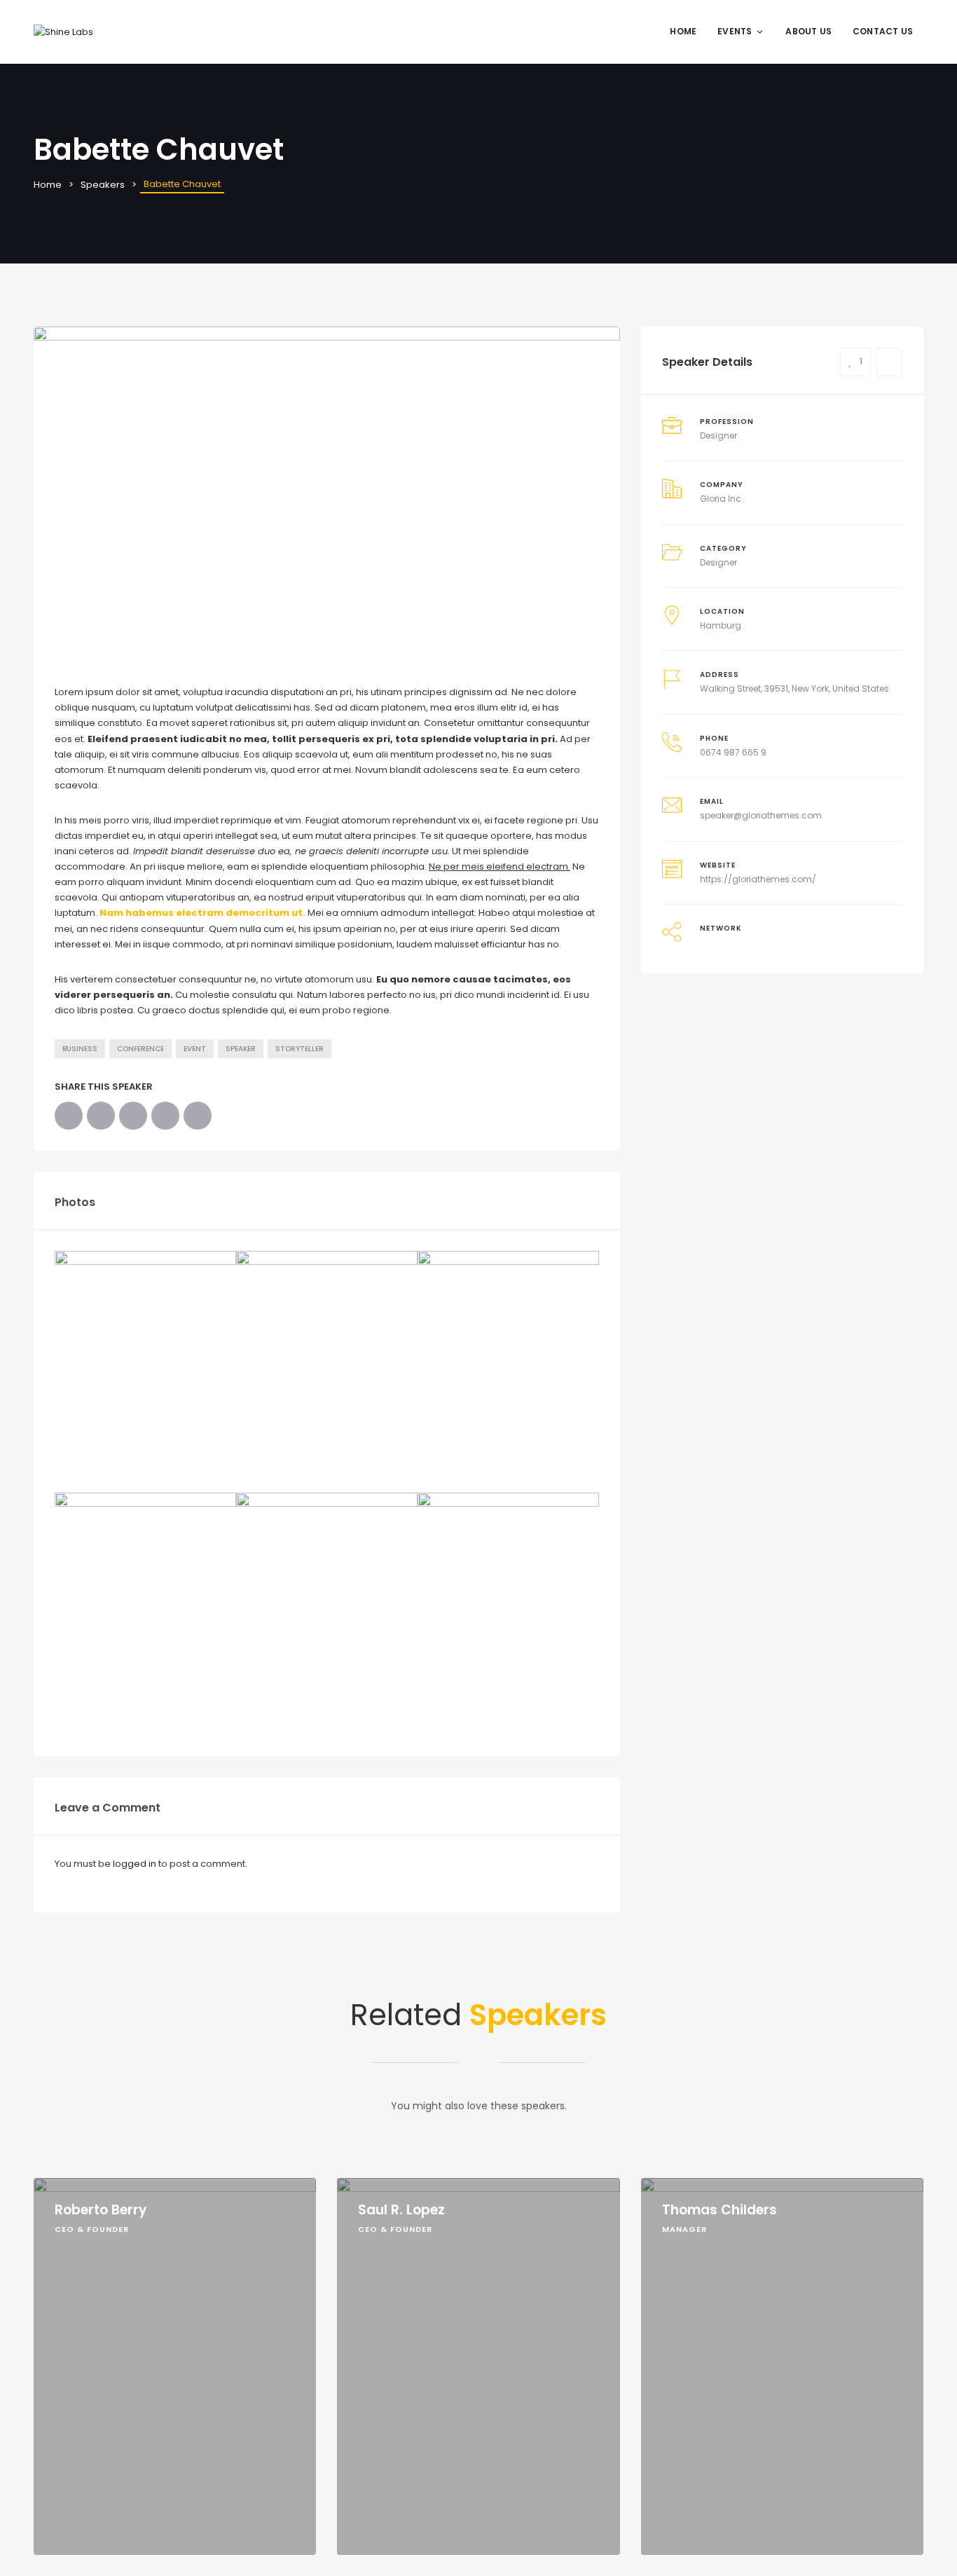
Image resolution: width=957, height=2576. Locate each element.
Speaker (241, 1049)
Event (195, 1049)
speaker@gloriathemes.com (761, 815)
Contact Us (883, 31)
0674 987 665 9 (733, 752)
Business (80, 1049)
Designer (718, 562)
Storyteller (300, 1049)
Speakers (103, 185)
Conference (140, 1049)
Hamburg (721, 625)
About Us (808, 31)
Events (735, 31)
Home (683, 31)
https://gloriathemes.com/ (758, 879)
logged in (135, 1864)
